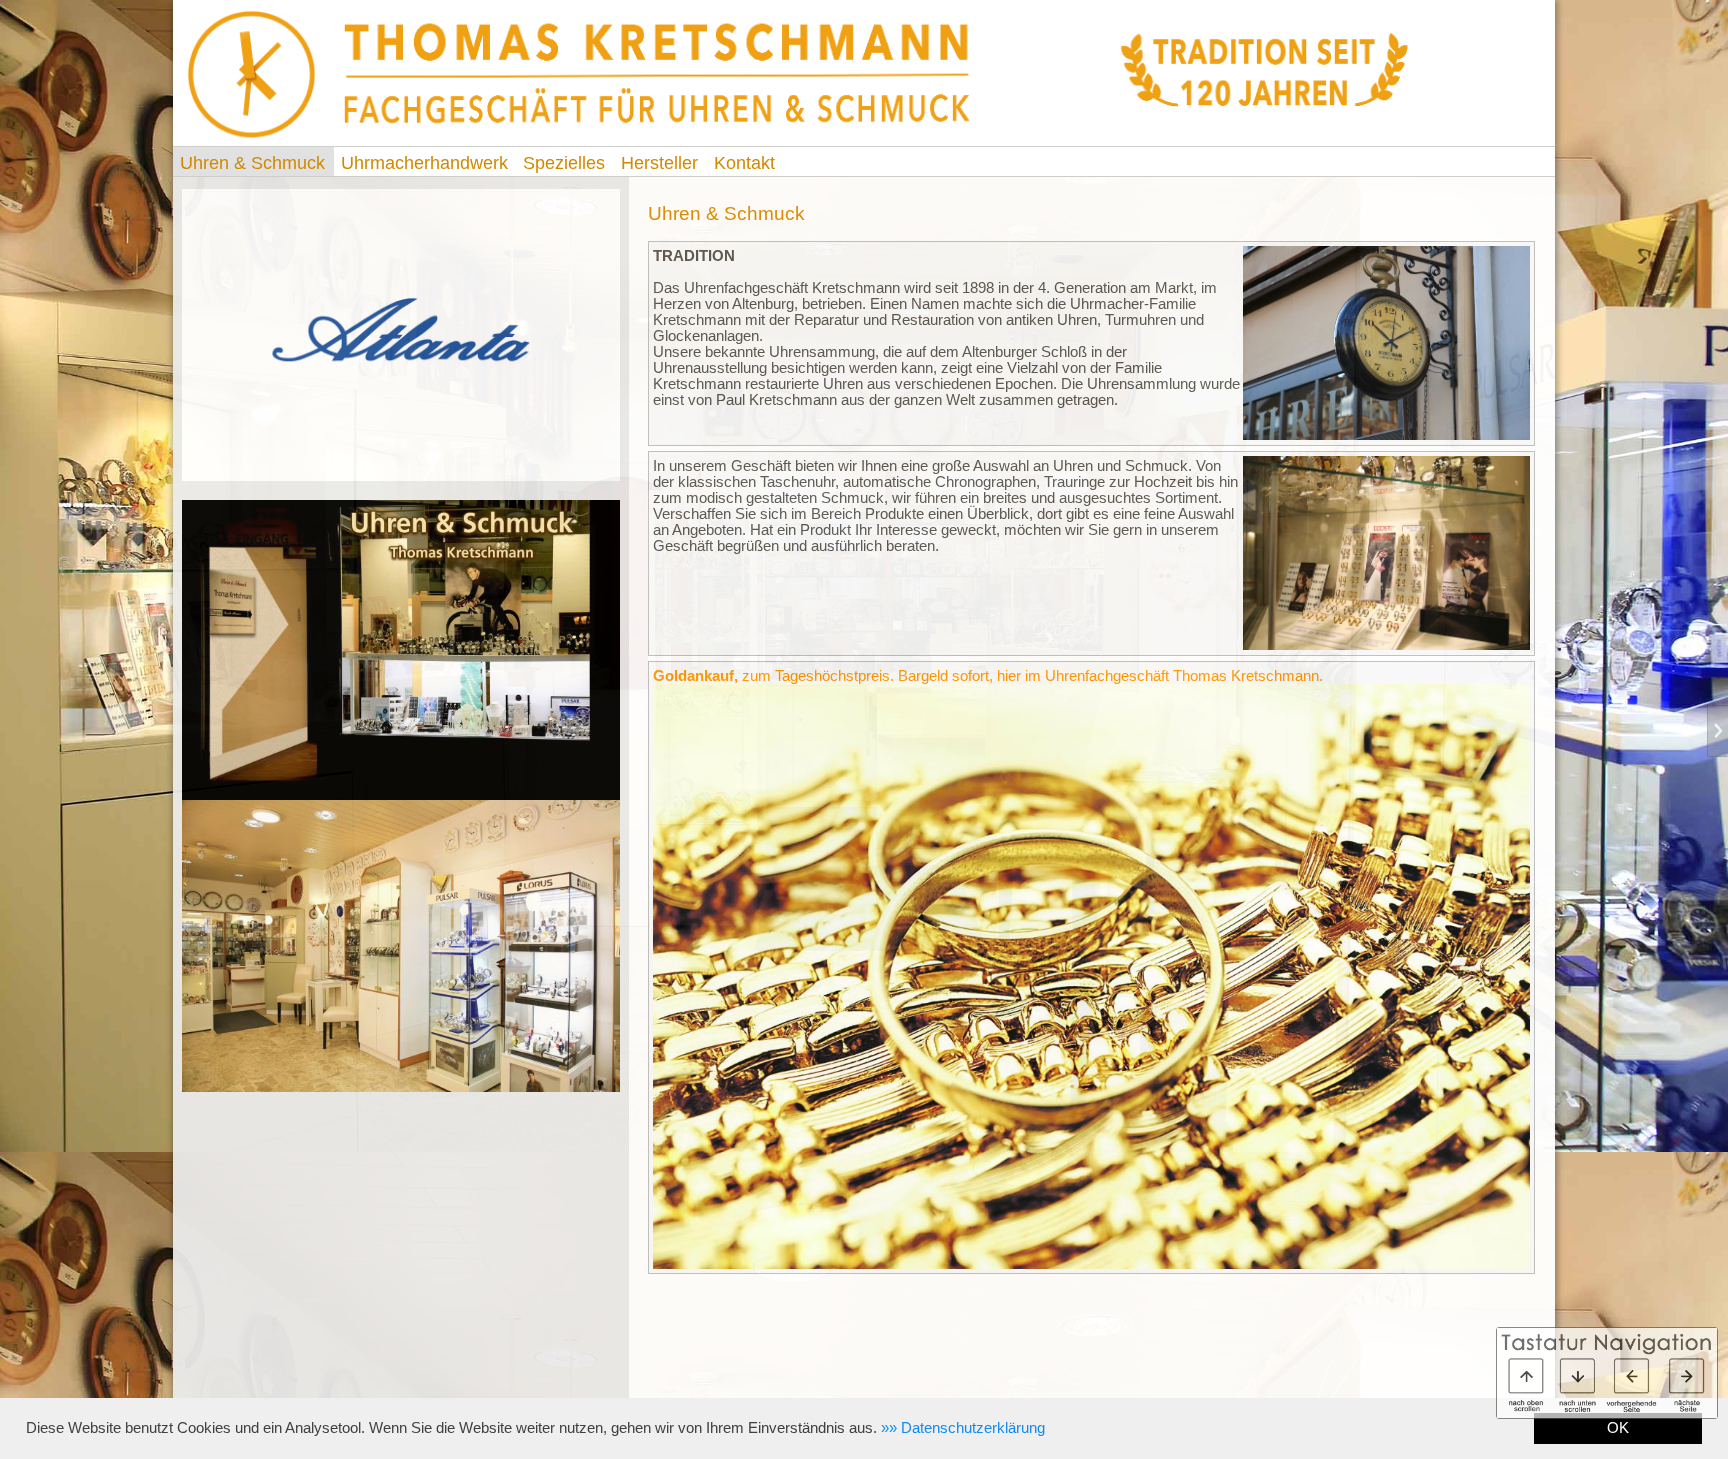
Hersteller (659, 163)
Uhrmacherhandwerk (424, 163)
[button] (963, 1428)
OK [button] (1618, 1428)
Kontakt (744, 163)
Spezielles (564, 163)
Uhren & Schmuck (252, 163)
